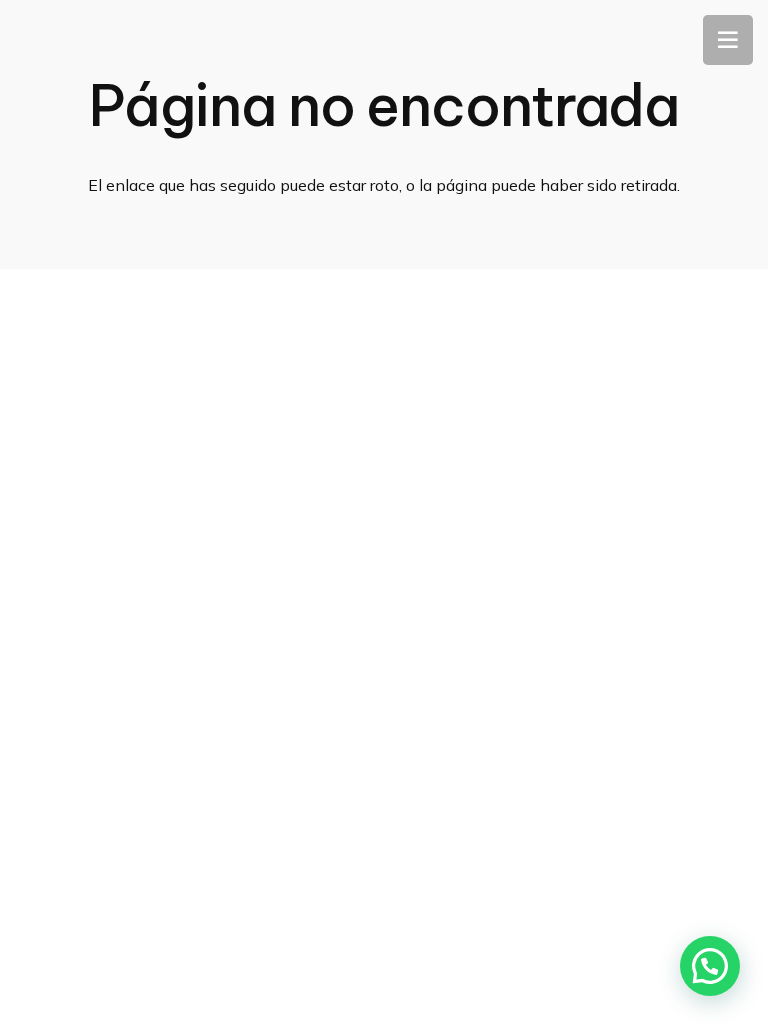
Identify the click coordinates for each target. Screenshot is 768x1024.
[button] (710, 966)
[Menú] (728, 40)
